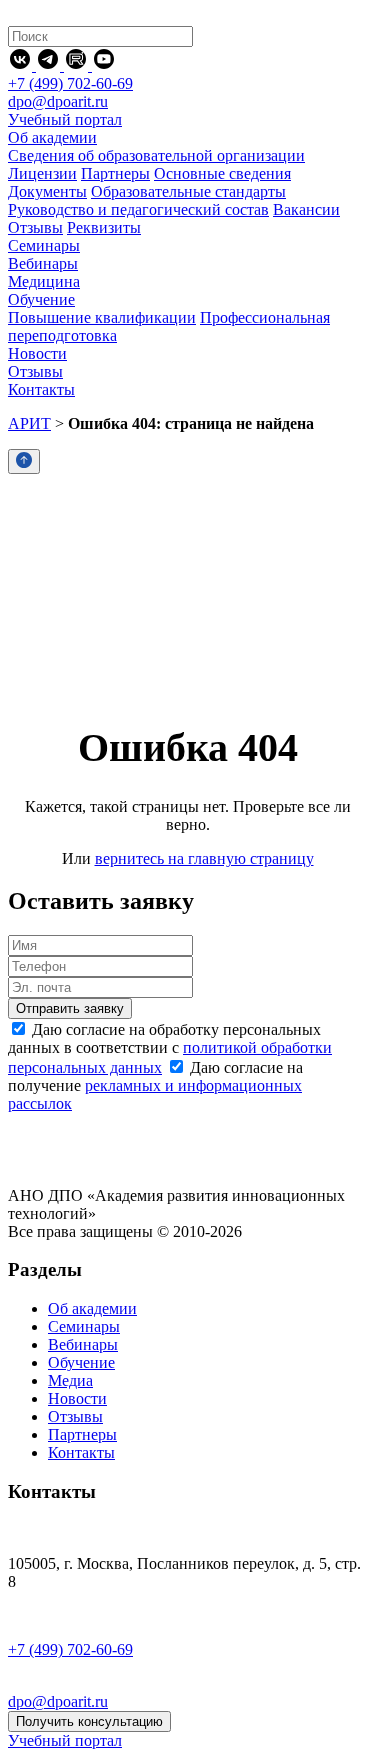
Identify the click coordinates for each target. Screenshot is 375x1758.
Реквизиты (104, 227)
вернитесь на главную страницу (204, 858)
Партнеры (115, 173)
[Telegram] (50, 65)
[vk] (22, 65)
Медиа (70, 1380)
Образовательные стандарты (188, 191)
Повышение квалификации (102, 317)
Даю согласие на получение (155, 1085)
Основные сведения (222, 173)
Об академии (92, 1308)
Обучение (81, 1362)
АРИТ (29, 423)
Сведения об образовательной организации (156, 155)
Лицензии (42, 173)
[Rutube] (78, 65)
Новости (77, 1398)
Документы (47, 191)
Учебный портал (65, 119)
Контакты (81, 1452)
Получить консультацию (89, 1721)
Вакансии (306, 209)
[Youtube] (104, 65)
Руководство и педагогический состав (138, 209)
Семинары (84, 1326)
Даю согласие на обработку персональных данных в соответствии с (170, 1048)
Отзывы (35, 227)
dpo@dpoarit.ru (58, 101)
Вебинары (83, 1344)
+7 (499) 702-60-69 (70, 83)
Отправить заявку (70, 1008)
